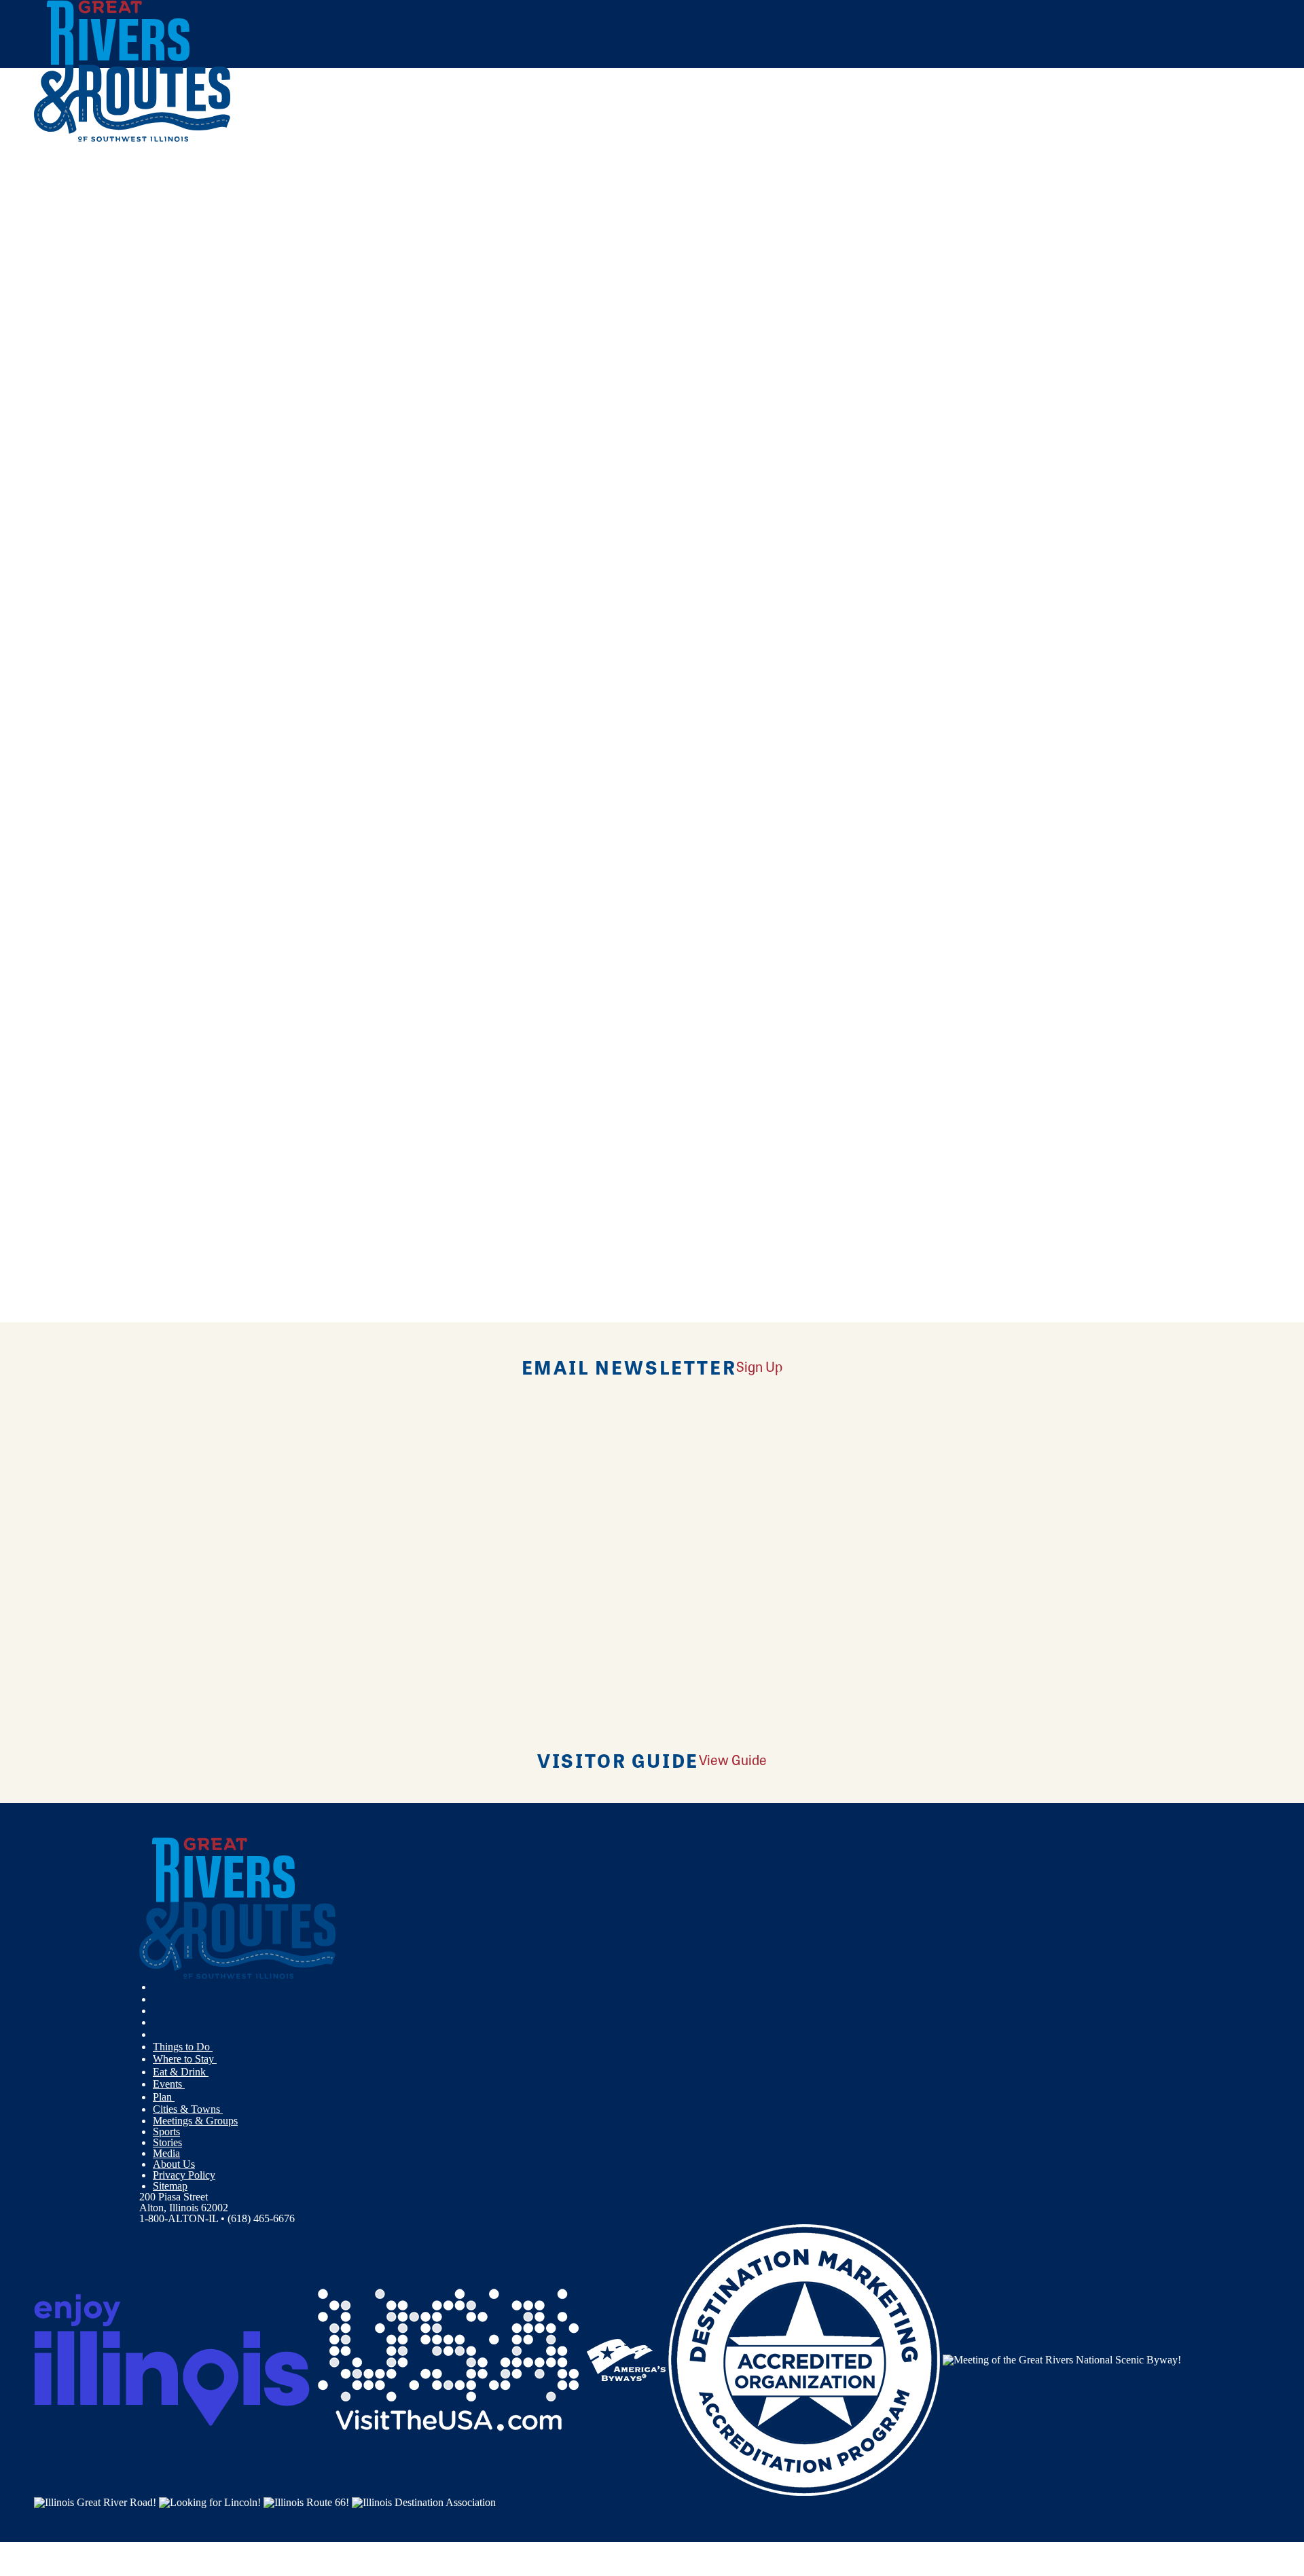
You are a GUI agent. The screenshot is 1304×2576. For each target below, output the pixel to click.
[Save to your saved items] (53, 468)
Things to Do (183, 2047)
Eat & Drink (181, 2072)
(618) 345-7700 (136, 565)
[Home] (132, 139)
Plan (164, 2097)
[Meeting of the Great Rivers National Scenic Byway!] (1062, 2359)
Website (59, 670)
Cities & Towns (188, 2109)
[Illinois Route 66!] (306, 2501)
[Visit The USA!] (448, 2359)
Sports (166, 2131)
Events (169, 2084)
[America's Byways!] (626, 2359)
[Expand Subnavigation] (218, 2047)
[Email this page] (401, 270)
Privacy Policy (184, 2175)
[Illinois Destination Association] (424, 2501)
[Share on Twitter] (401, 250)
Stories (167, 2142)
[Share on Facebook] (401, 230)
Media (166, 2153)
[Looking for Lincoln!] (210, 2501)
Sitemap (170, 2186)
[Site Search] (1211, 178)
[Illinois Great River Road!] (95, 2501)
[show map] (39, 468)
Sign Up (759, 1366)
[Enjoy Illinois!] (172, 2359)
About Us (174, 2164)
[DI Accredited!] (804, 2359)
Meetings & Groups (195, 2121)
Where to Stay (185, 2059)
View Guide (733, 1759)
